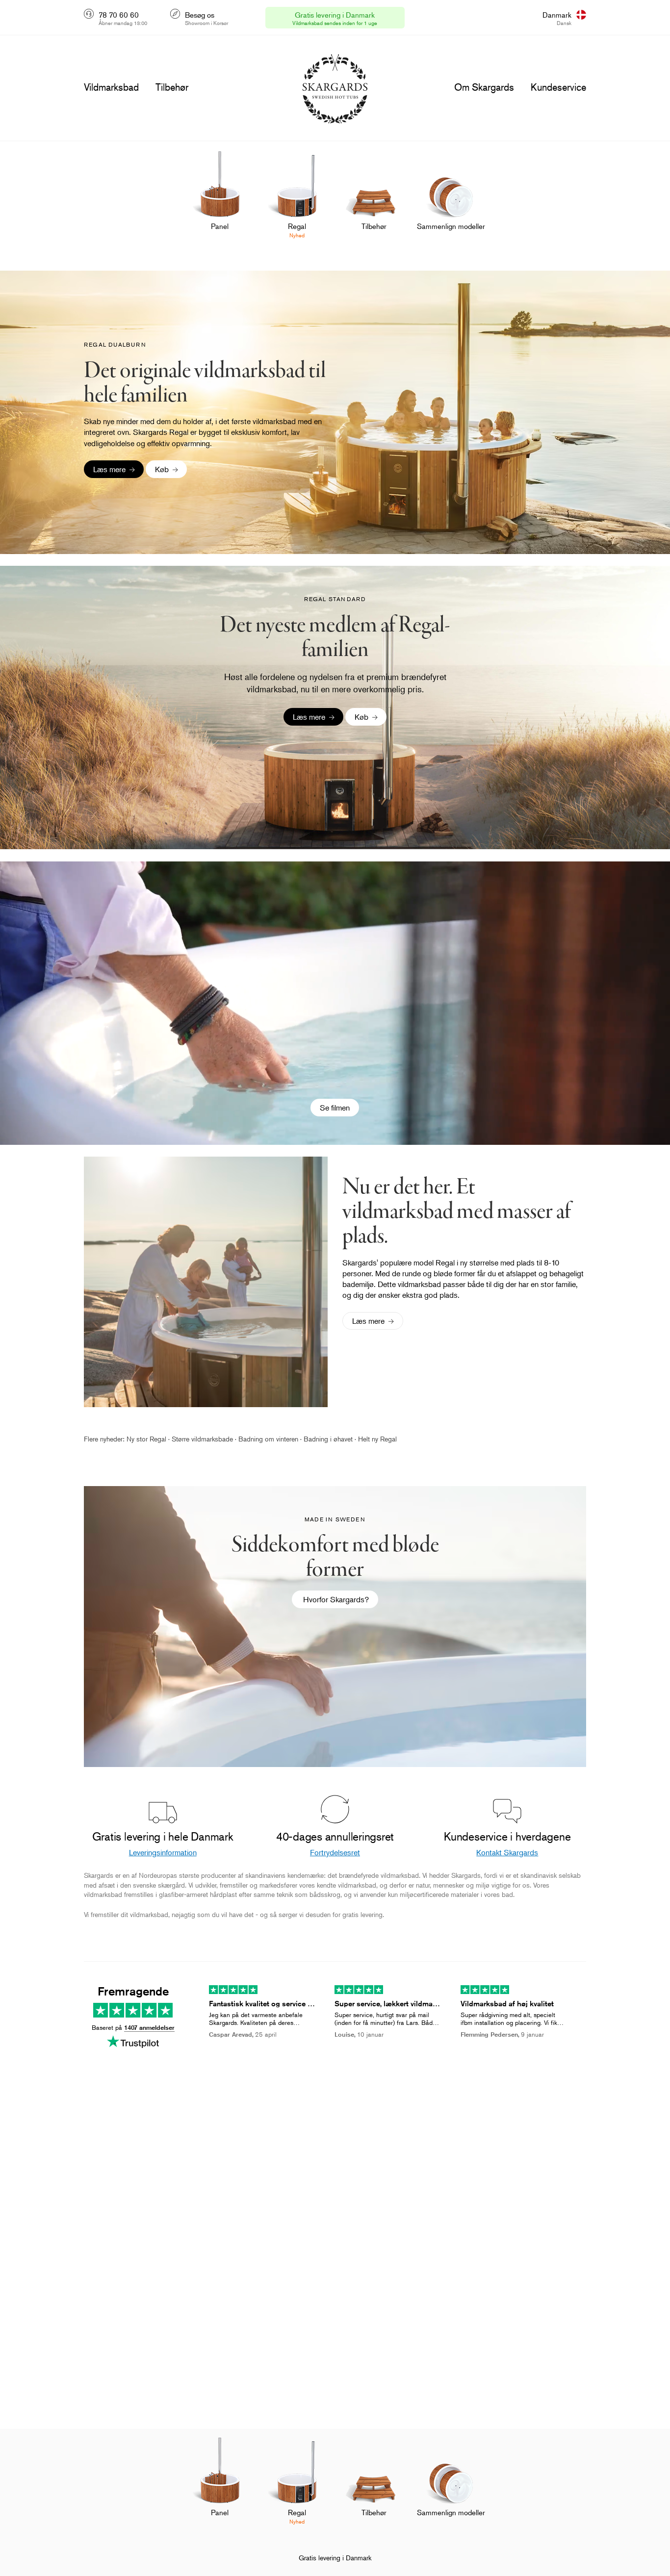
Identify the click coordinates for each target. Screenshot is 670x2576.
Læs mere (109, 469)
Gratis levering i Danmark (335, 2558)
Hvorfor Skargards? (335, 1599)
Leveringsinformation (163, 1852)
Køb (162, 469)
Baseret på (133, 2027)
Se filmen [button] (335, 1108)
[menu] (111, 87)
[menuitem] (220, 201)
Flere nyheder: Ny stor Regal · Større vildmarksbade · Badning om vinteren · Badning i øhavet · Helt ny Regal (240, 1439)
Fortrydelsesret (335, 1852)
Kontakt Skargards (507, 1852)
